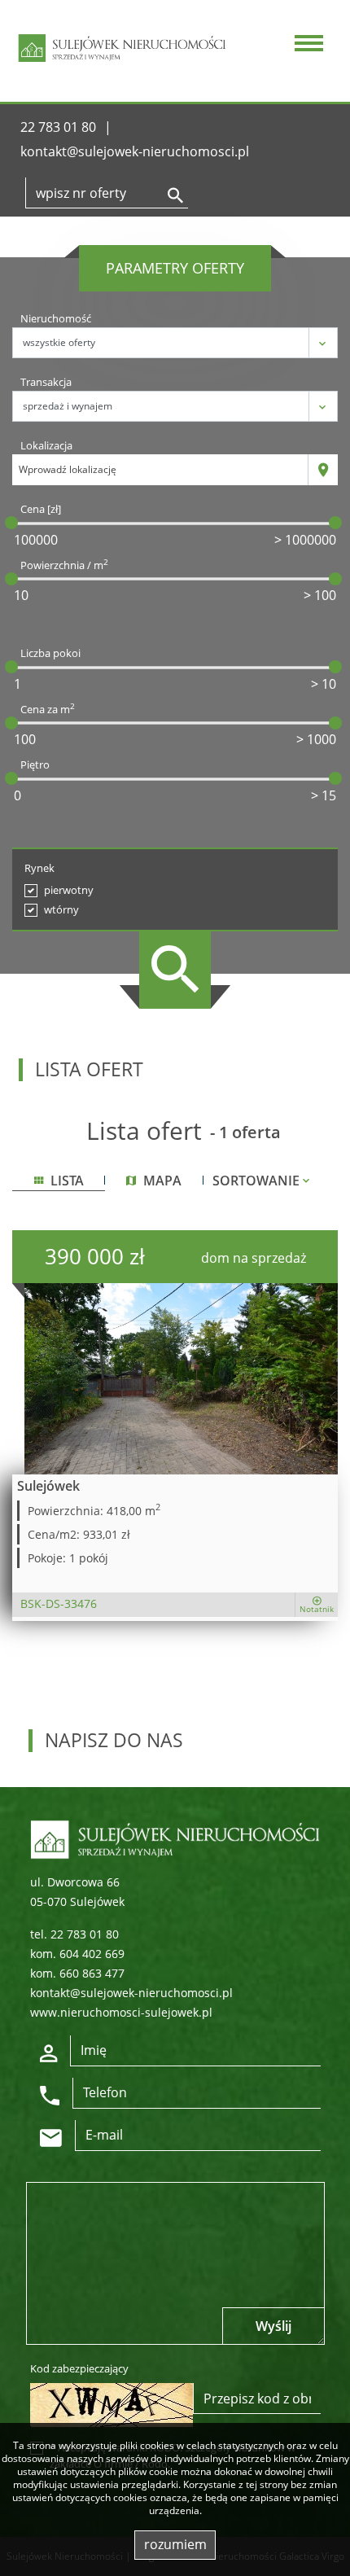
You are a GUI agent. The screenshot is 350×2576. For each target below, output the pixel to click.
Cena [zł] (41, 509)
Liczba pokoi (50, 653)
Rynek (39, 868)
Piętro (35, 764)
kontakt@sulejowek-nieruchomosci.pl (135, 151)
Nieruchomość (56, 318)
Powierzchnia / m (64, 565)
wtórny (61, 909)
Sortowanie (258, 1181)
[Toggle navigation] (306, 45)
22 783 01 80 (58, 127)
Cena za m (48, 709)
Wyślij (273, 2326)
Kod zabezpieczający (79, 2368)
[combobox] (160, 470)
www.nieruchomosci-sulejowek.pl (121, 2012)
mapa (161, 1181)
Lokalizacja (46, 445)
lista (66, 1181)
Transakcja (46, 382)
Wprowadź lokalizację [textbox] (68, 469)
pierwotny (69, 890)
